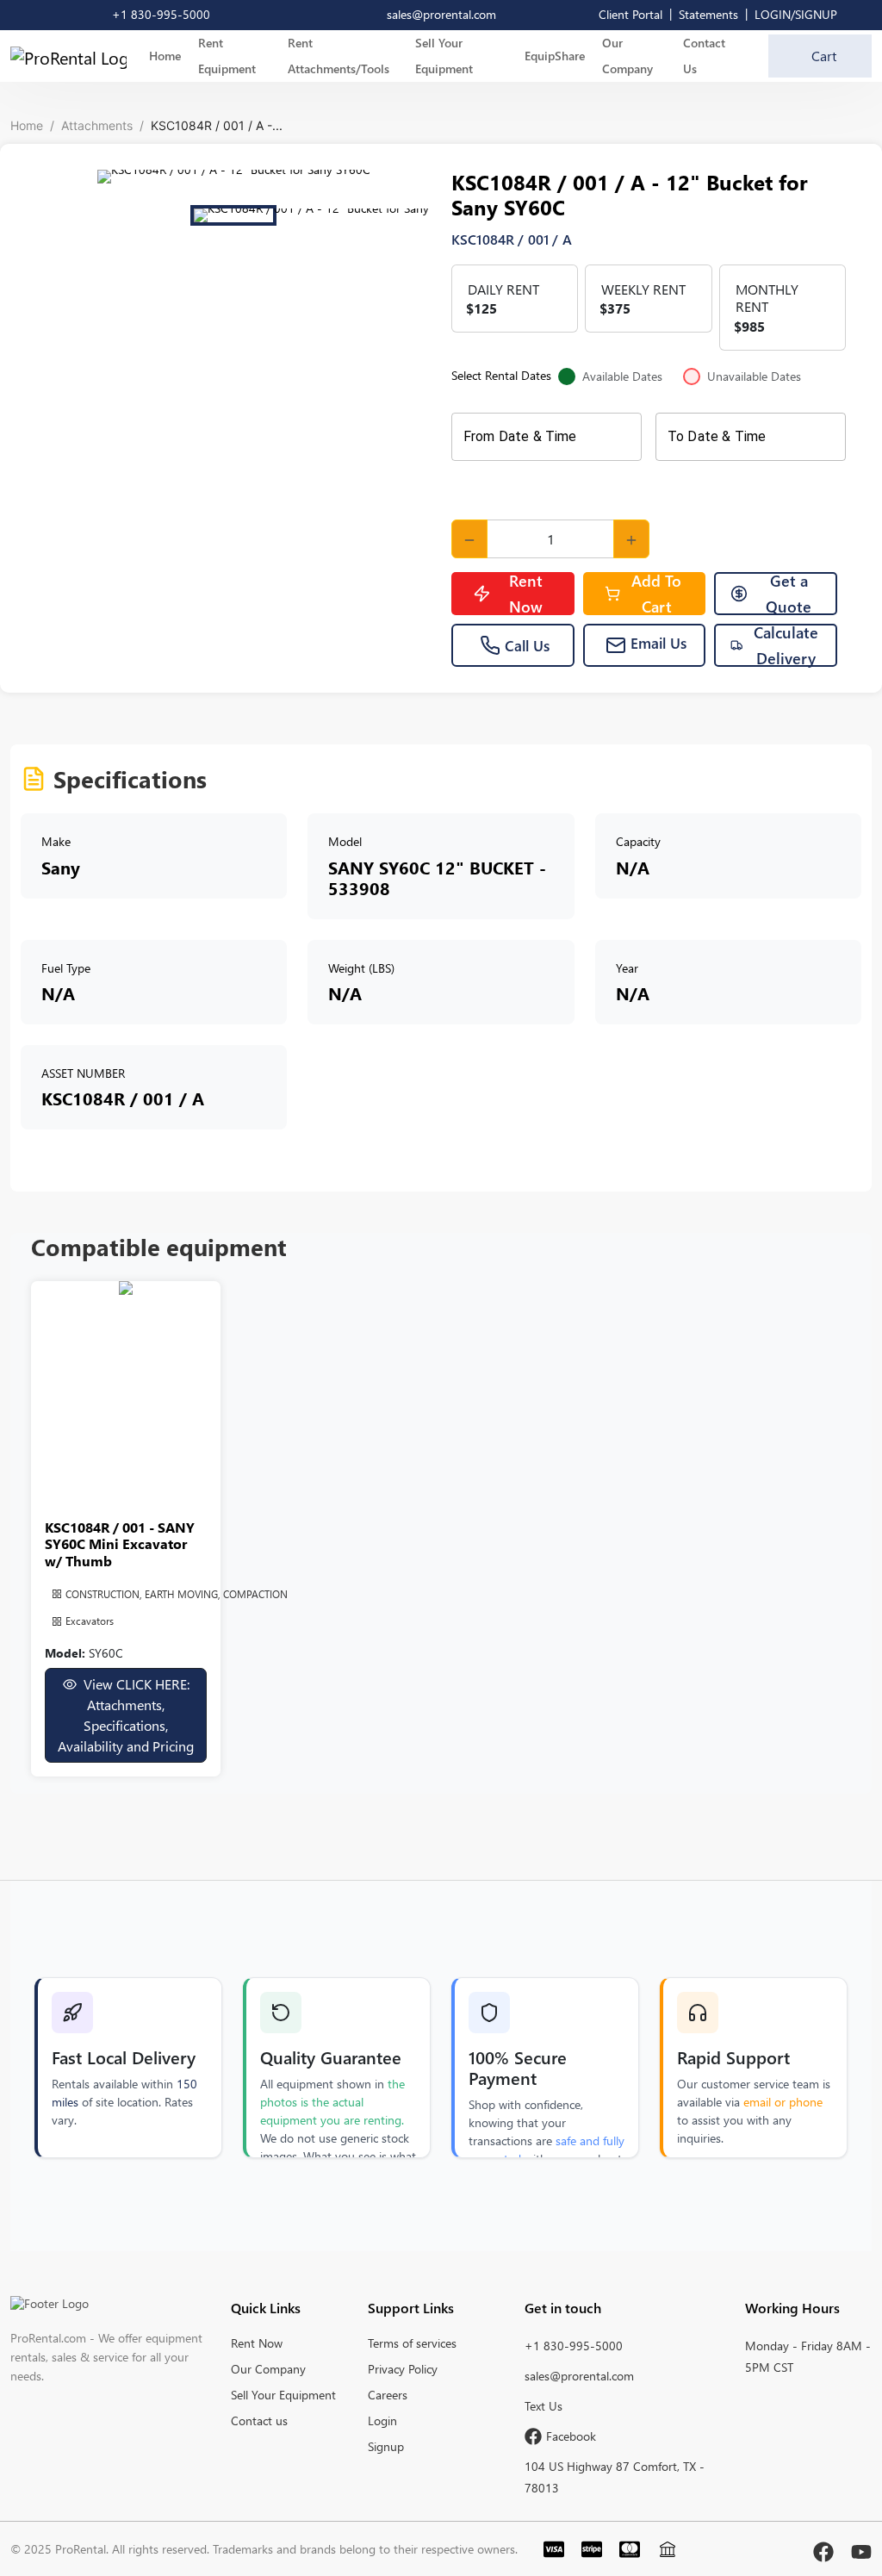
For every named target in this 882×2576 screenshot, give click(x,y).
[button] (233, 177)
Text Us (543, 2406)
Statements (708, 14)
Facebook (571, 2436)
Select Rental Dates (626, 376)
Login (382, 2420)
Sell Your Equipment (444, 56)
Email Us (658, 643)
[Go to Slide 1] (233, 215)
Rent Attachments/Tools (339, 56)
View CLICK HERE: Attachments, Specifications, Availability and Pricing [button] (126, 1715)
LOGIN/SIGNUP (796, 14)
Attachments (97, 125)
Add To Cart (656, 594)
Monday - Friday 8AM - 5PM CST (808, 2356)
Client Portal (630, 14)
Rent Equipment (227, 56)
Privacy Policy (403, 2369)
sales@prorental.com (579, 2376)
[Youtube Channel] (861, 2548)
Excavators (90, 1621)
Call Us (527, 645)
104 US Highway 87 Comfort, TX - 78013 (615, 2477)
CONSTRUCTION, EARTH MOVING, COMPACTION (177, 1594)
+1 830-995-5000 (574, 2346)
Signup (386, 2446)
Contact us (259, 2420)
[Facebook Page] (823, 2548)
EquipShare (555, 56)
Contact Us (704, 56)
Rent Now (526, 594)
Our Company (627, 56)
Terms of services (412, 2343)
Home (165, 56)
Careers (388, 2395)
